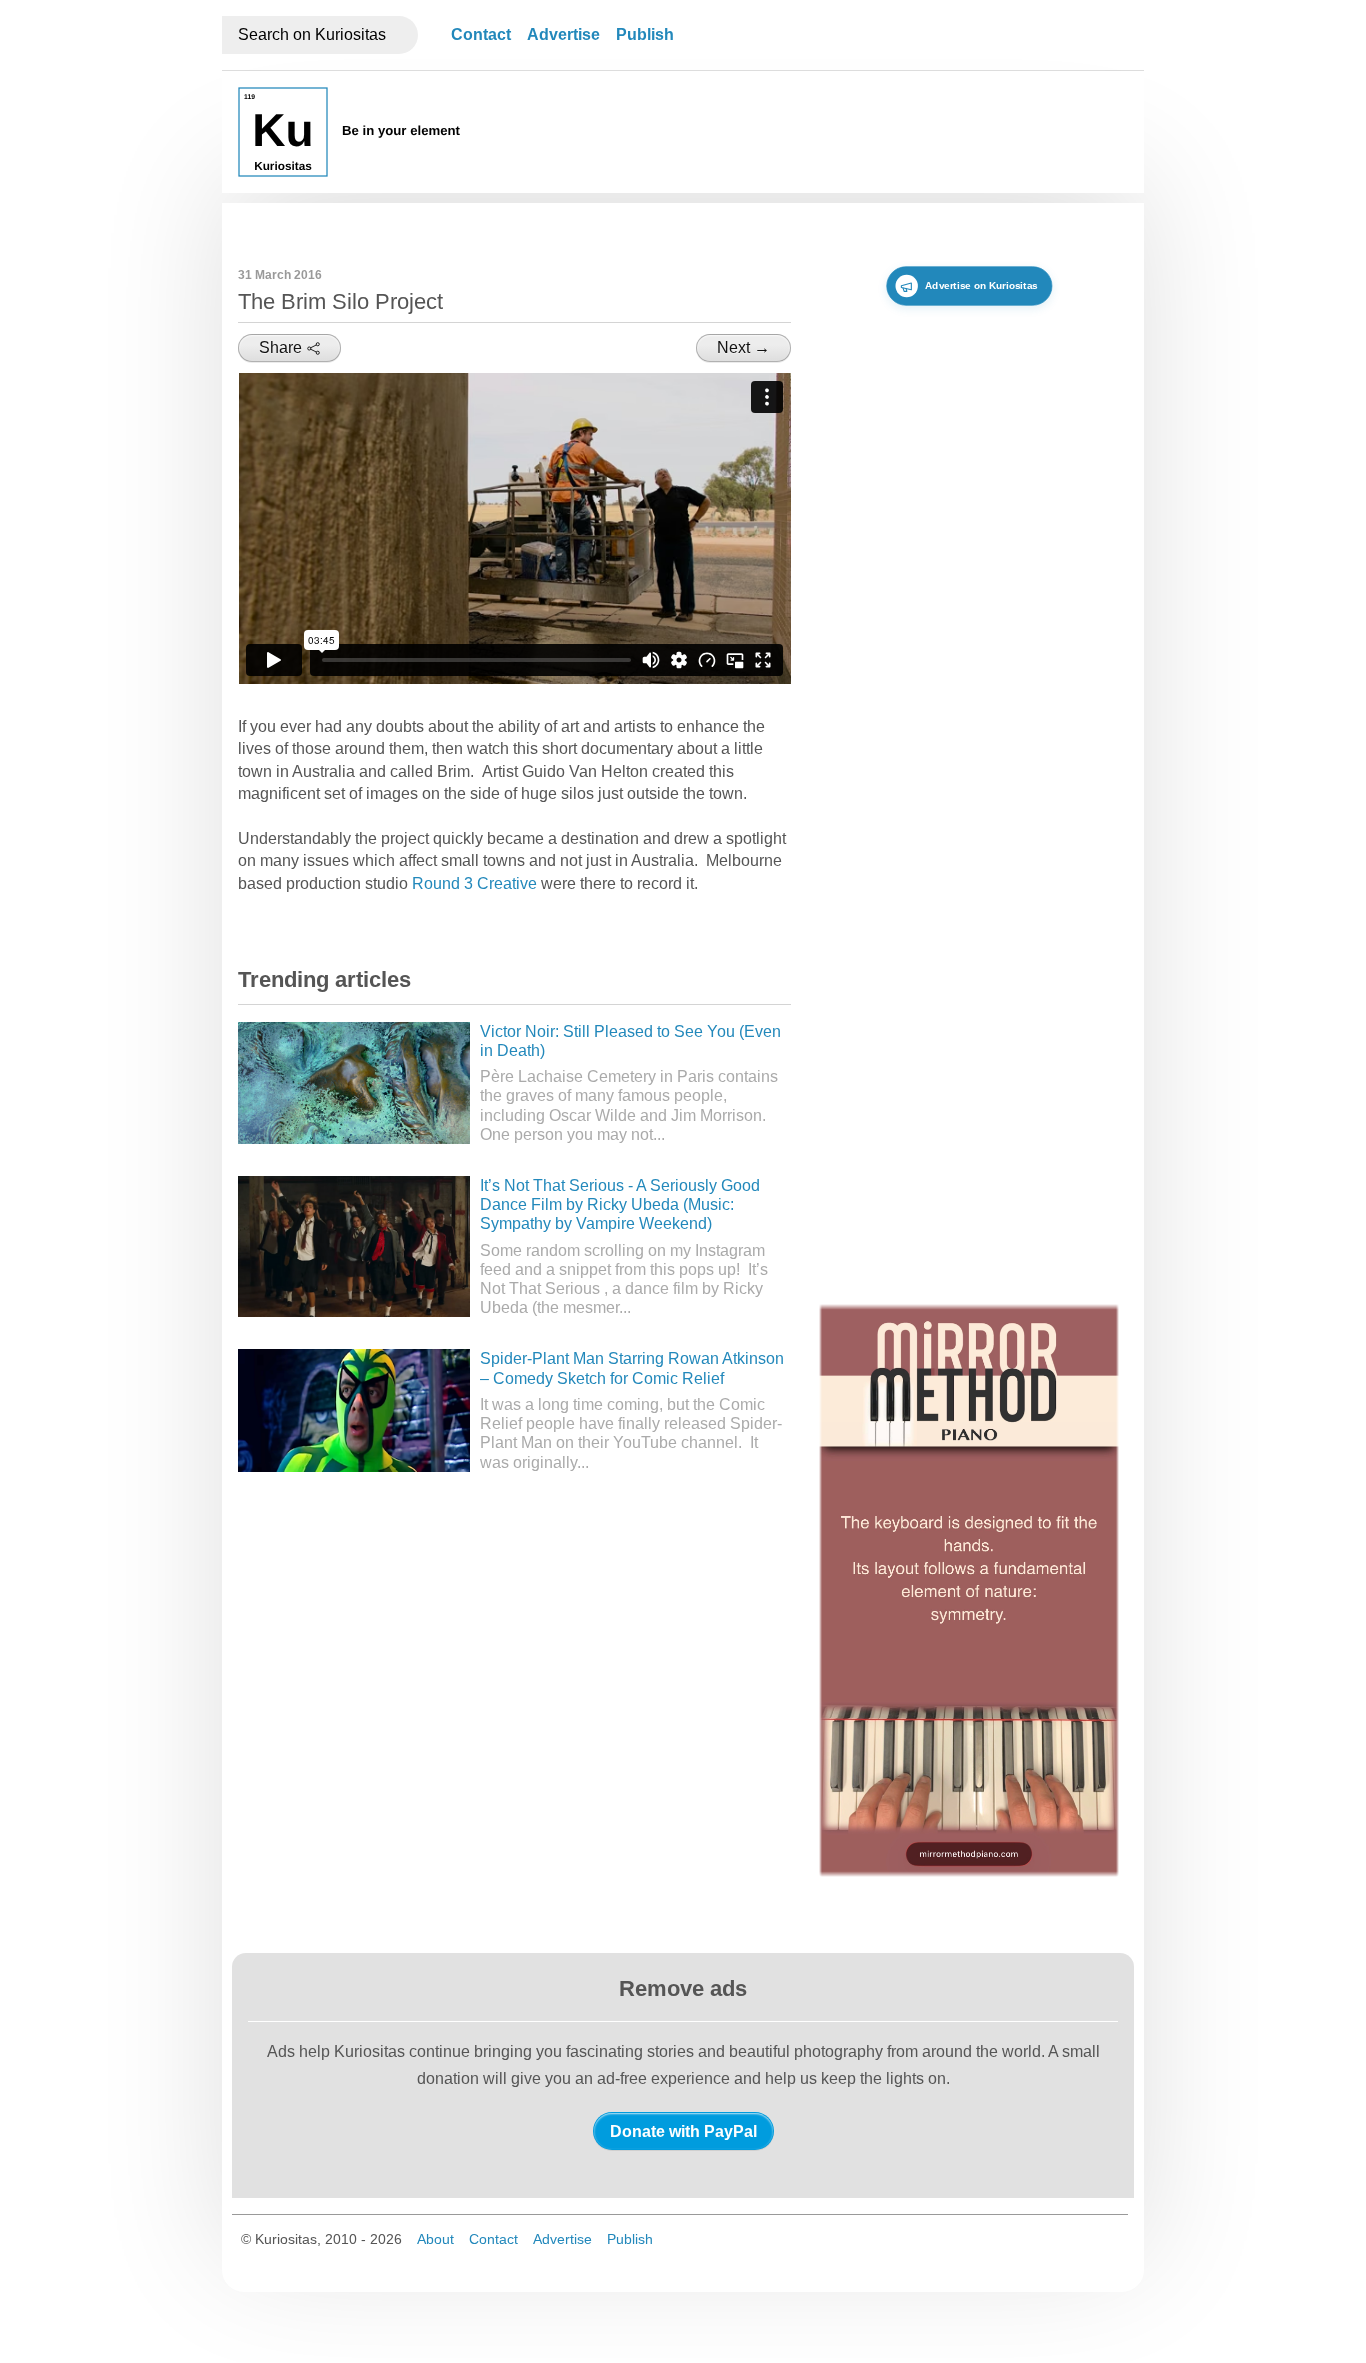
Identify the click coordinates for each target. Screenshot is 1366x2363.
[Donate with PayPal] (683, 2131)
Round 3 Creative (474, 883)
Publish (645, 34)
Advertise (563, 34)
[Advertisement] (764, 222)
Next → (743, 347)
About (435, 2239)
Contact (481, 34)
